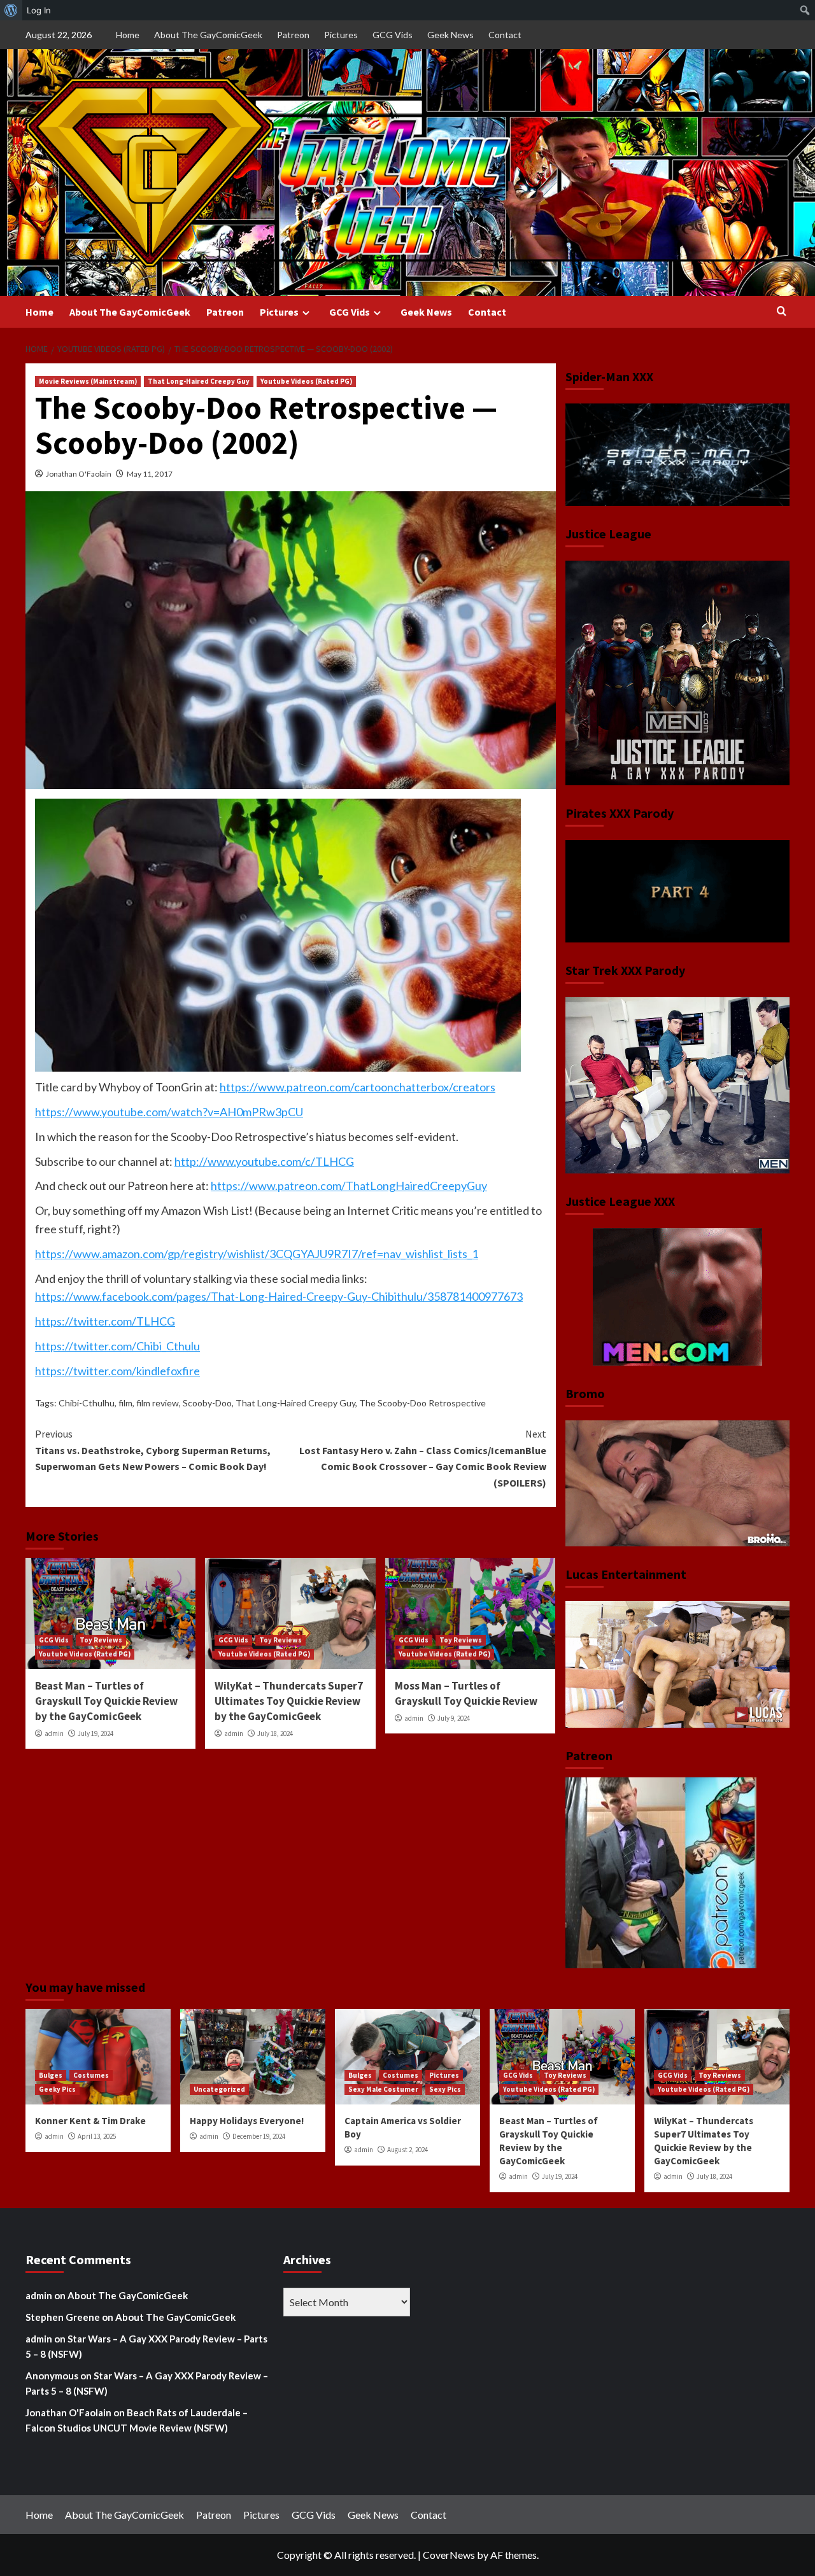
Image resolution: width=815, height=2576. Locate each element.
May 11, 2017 (150, 474)
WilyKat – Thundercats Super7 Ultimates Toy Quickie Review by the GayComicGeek (289, 1701)
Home (128, 35)
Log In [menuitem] (39, 10)
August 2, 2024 (407, 2150)
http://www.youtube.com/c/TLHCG (264, 1161)
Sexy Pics (445, 2089)
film (125, 1403)
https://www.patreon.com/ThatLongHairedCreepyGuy (349, 1186)
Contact (505, 35)
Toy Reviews (101, 1640)
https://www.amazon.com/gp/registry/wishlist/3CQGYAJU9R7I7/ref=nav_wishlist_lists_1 (257, 1254)
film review (158, 1403)
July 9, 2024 (454, 1718)
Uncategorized (219, 2089)
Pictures (341, 35)
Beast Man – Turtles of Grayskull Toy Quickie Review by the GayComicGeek (106, 1701)
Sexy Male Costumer (383, 2089)
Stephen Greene (63, 2317)
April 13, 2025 (97, 2136)
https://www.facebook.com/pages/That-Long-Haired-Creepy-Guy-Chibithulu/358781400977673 (279, 1296)
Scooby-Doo (207, 1403)
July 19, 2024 (96, 1733)
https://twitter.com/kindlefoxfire (117, 1371)
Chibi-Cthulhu (87, 1403)
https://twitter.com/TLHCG (105, 1321)
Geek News (450, 35)
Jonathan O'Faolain (79, 474)
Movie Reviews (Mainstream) (88, 381)
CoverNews (449, 2555)
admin (54, 1733)
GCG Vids (393, 35)
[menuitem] (11, 10)
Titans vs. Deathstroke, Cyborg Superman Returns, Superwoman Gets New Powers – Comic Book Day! (153, 1450)
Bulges (51, 2075)
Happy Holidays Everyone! (247, 2121)
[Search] (782, 311)
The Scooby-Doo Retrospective (422, 1403)
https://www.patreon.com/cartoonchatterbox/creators (358, 1087)
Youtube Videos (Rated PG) (306, 381)
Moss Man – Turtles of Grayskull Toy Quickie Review (466, 1693)
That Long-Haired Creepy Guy (199, 381)
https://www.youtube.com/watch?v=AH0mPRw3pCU (169, 1112)
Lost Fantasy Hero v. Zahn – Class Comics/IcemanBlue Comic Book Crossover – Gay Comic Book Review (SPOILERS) (422, 1458)
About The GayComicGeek (208, 35)
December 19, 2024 (259, 2136)
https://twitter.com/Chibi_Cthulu (117, 1346)
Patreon (293, 35)
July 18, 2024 (275, 1733)
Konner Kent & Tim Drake (90, 2121)
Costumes (91, 2075)
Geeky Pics (57, 2089)
